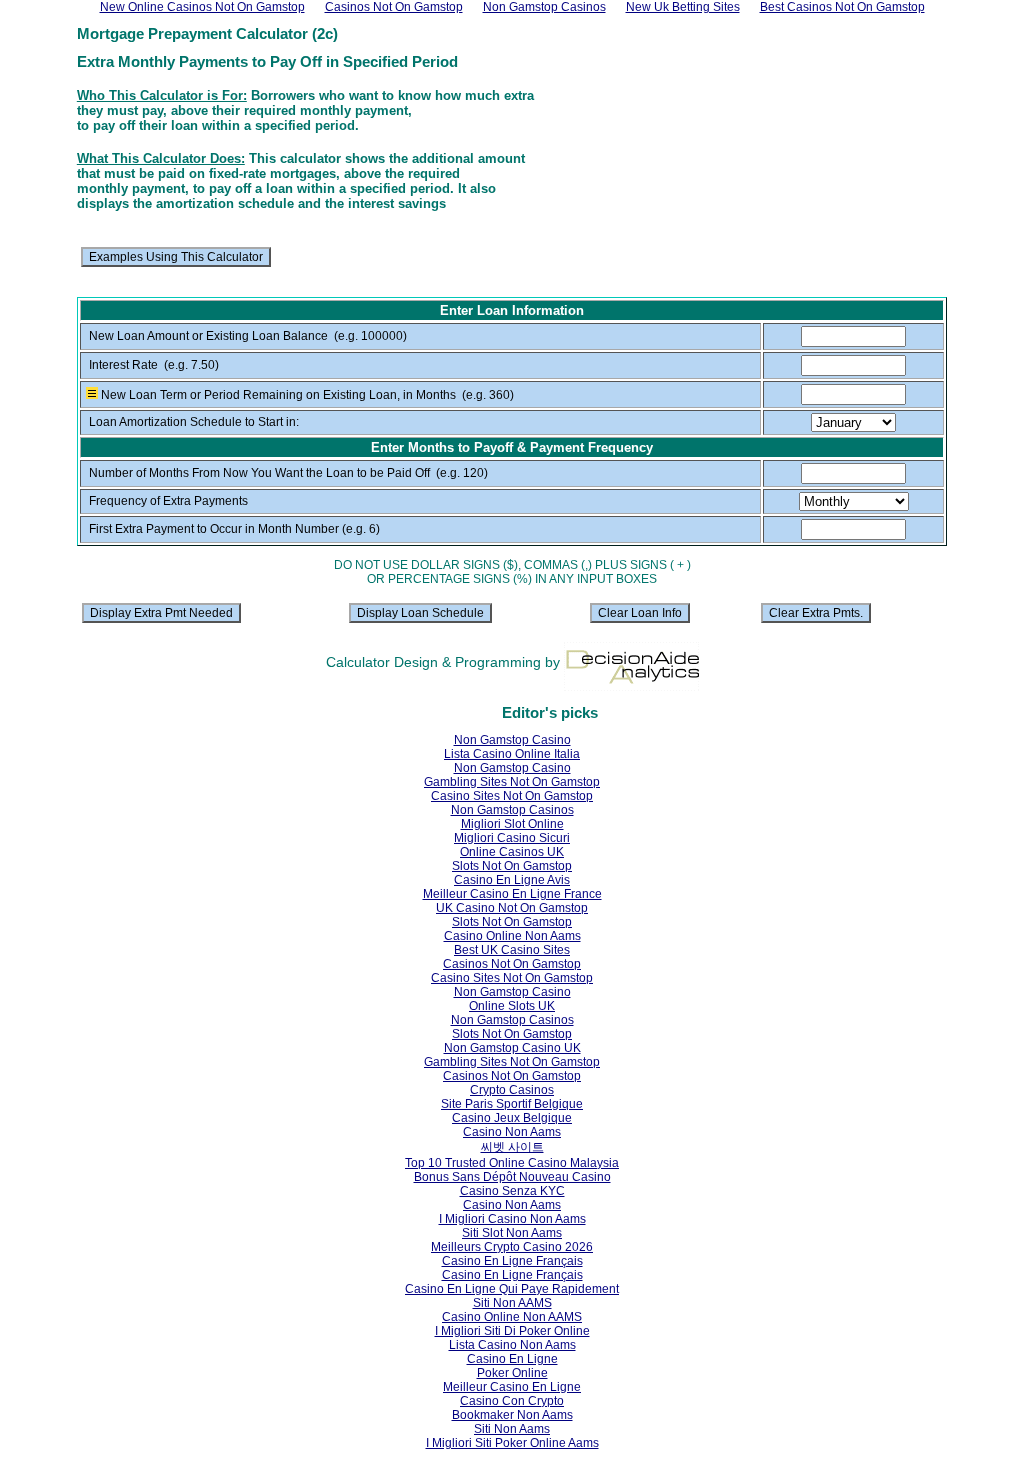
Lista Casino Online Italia (512, 754)
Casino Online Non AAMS (512, 1317)
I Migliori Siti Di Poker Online (512, 1331)
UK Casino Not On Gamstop (512, 908)
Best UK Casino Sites (512, 950)
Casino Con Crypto (512, 1401)
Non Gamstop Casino (512, 740)
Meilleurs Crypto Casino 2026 (512, 1247)
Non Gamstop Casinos (512, 810)
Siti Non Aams (512, 1429)
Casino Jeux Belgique (512, 1118)
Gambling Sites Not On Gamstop (512, 782)
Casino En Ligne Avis (512, 880)
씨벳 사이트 (512, 1147)
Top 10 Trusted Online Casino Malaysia (512, 1163)
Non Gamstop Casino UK (512, 1048)
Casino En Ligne (512, 1359)
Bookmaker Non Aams (512, 1415)
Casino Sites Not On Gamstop (512, 796)
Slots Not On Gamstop (512, 866)
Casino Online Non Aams (512, 936)
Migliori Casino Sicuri (512, 838)
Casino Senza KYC (512, 1191)
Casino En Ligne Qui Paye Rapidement (512, 1289)
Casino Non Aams (512, 1132)
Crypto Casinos (512, 1090)
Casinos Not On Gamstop (512, 964)
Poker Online (512, 1373)
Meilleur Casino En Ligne (512, 1387)
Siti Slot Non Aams (512, 1233)
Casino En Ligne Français (512, 1261)
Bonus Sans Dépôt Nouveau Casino (512, 1177)
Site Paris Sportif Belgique (512, 1104)
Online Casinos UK (512, 852)
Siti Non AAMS (512, 1303)
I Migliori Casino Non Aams (512, 1219)
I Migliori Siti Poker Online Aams (512, 1443)
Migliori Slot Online (512, 824)
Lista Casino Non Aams (512, 1345)
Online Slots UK (512, 1006)
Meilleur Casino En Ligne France (512, 894)
